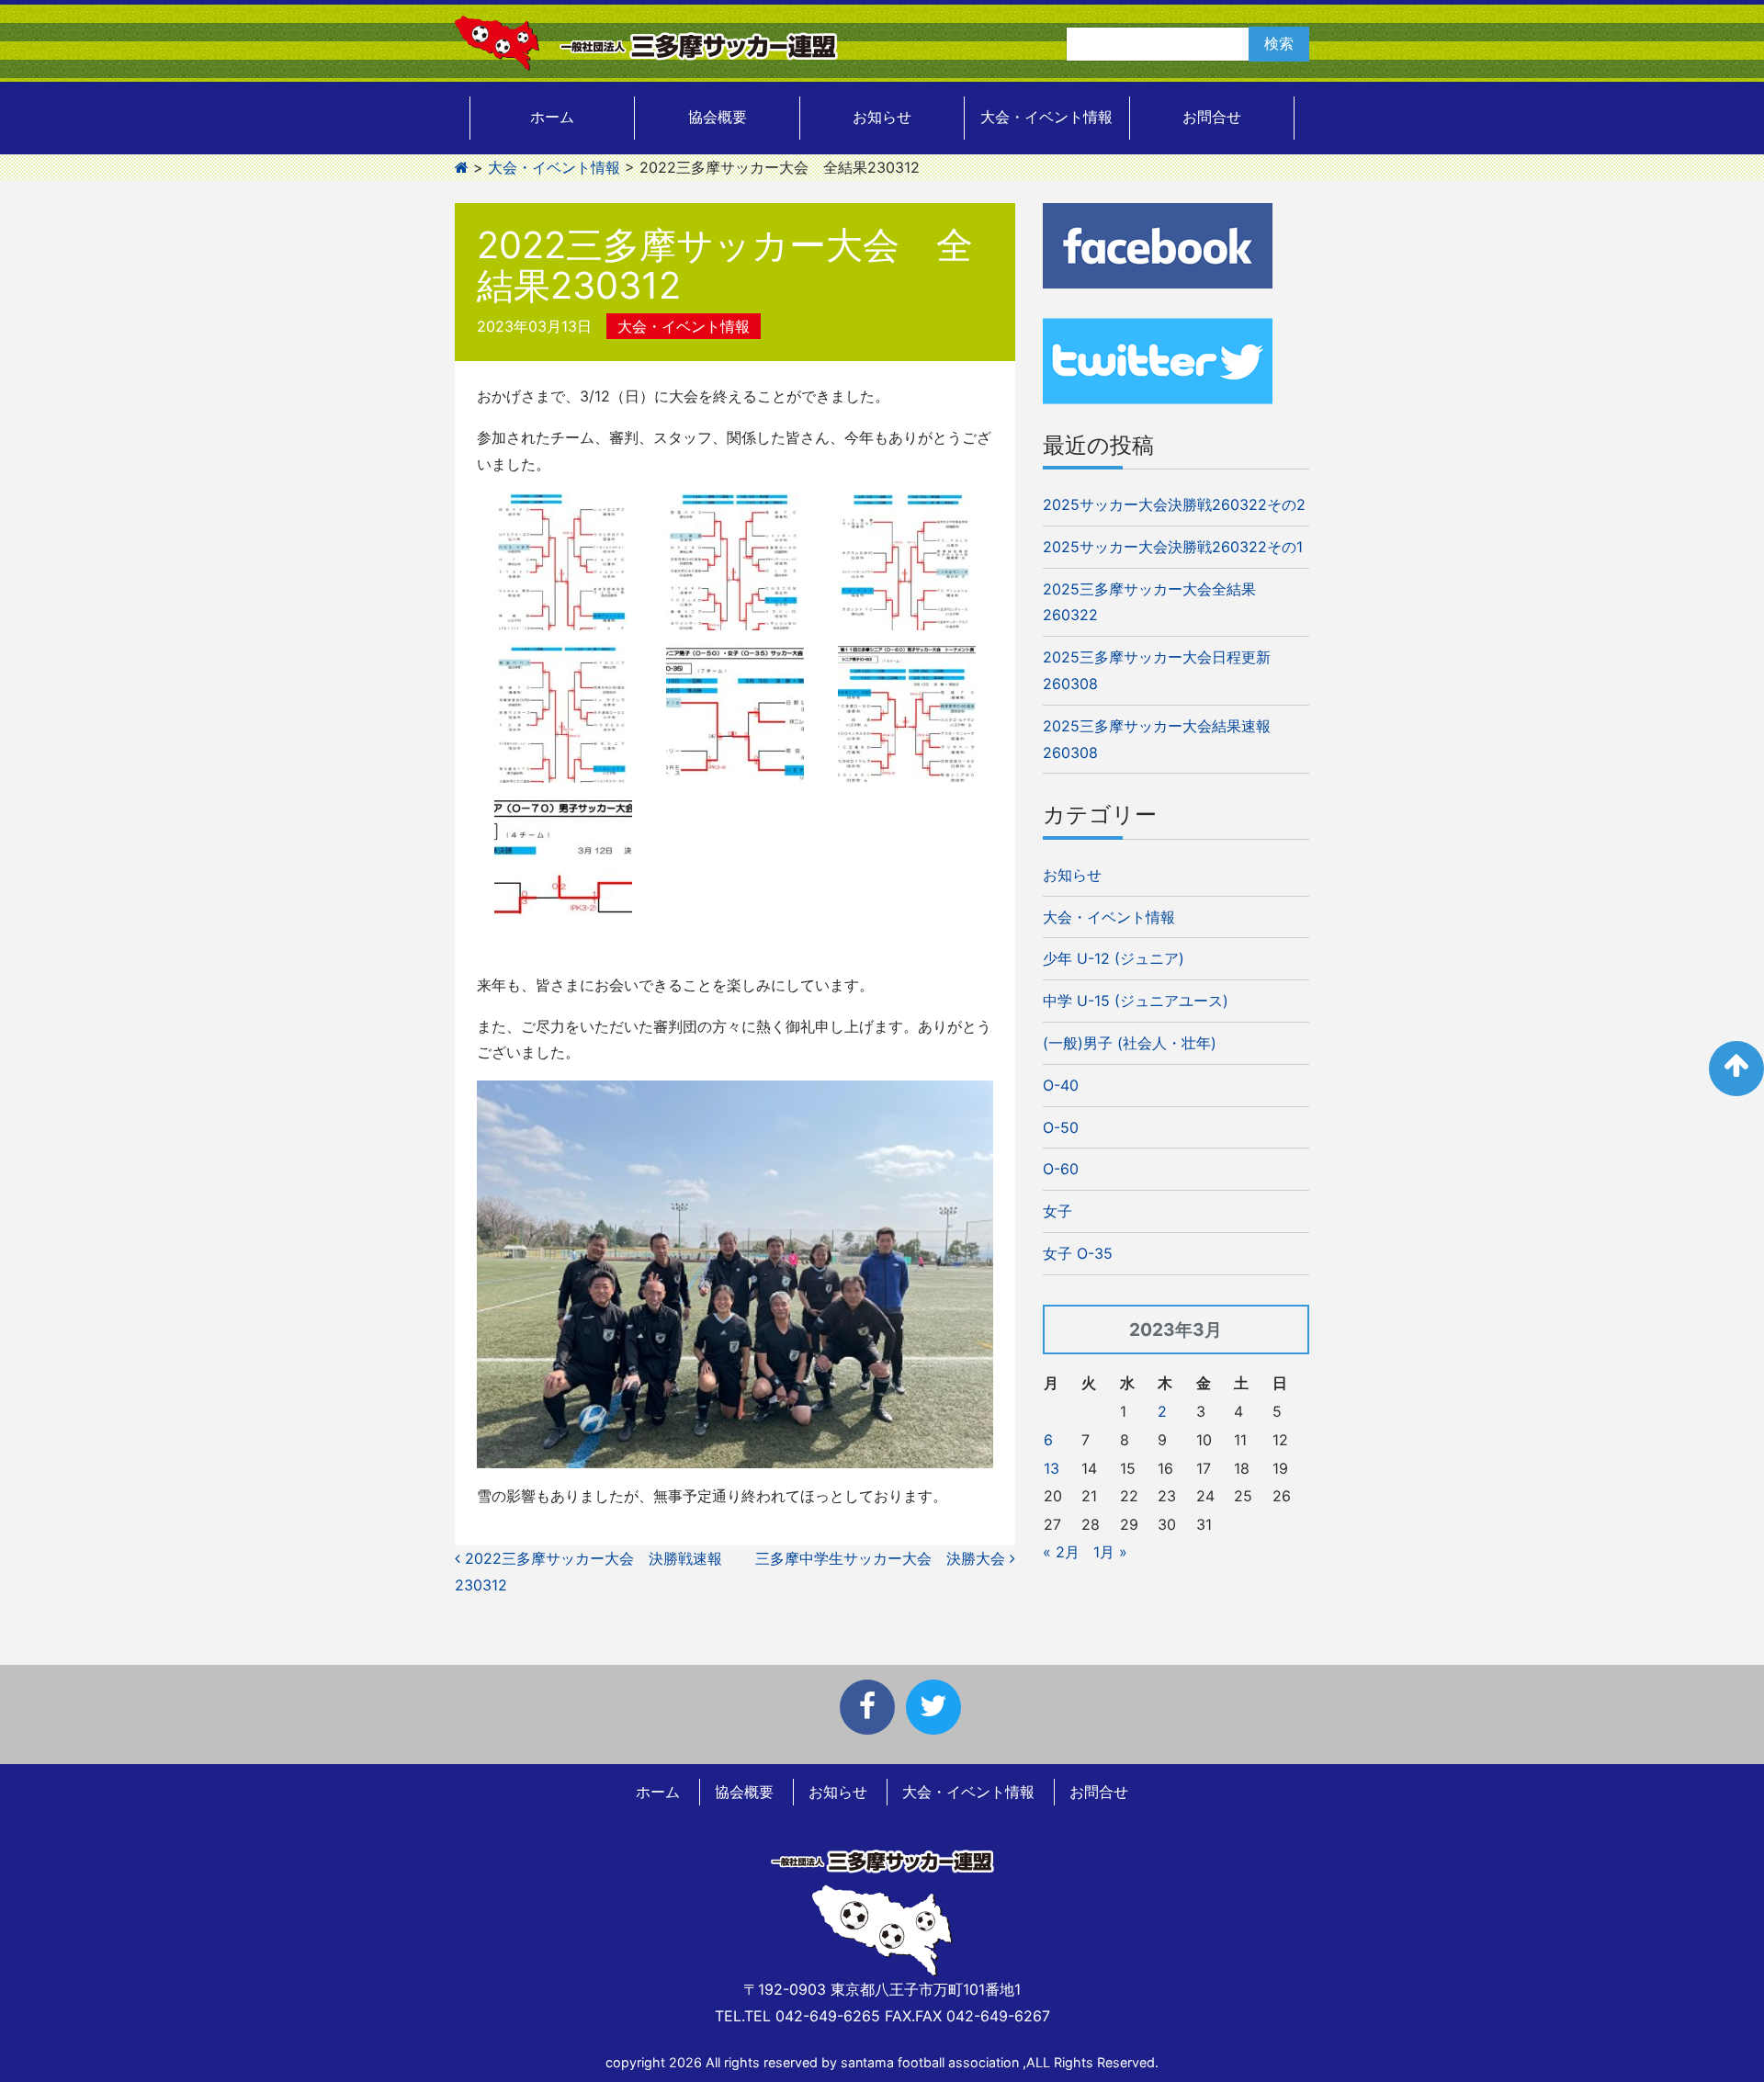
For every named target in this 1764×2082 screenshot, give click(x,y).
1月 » (1110, 1552)
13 (1052, 1468)
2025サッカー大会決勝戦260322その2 (1174, 504)
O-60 (1061, 1169)
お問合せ (1212, 117)
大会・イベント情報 (1046, 117)
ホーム (552, 117)
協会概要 (718, 117)
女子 (1057, 1211)
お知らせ (882, 117)
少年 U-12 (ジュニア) (1114, 958)
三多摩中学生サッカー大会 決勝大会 (882, 1558)
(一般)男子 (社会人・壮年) (1130, 1043)
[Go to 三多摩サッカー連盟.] (462, 167)
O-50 (1061, 1127)
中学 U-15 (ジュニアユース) (1136, 1001)
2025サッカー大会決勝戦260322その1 (1173, 547)
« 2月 (1061, 1552)
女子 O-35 (1078, 1253)
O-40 (1061, 1085)
